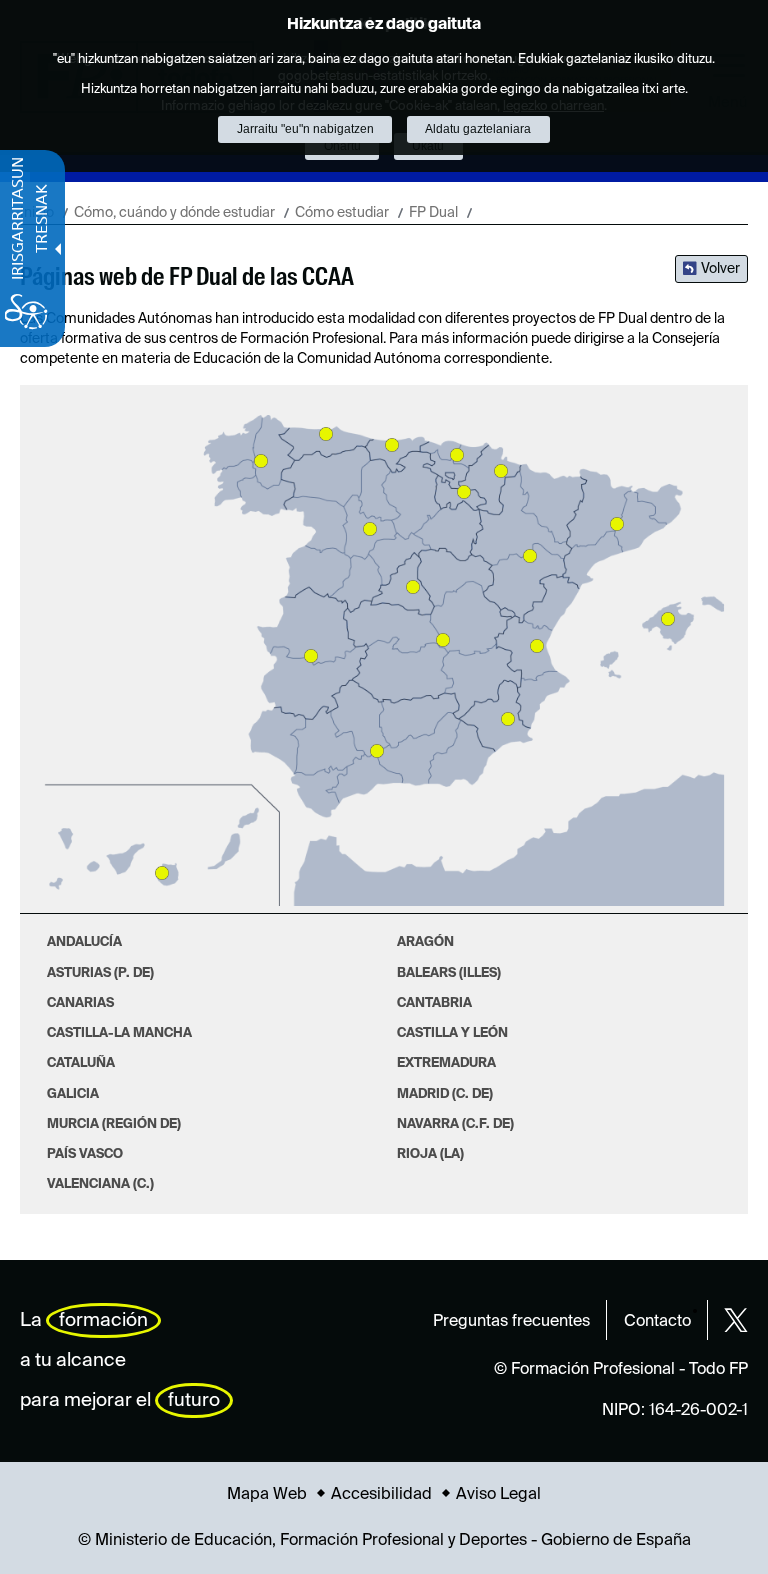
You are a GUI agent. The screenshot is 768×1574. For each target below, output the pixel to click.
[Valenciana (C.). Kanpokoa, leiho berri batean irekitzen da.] (537, 646)
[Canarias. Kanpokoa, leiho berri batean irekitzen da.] (162, 873)
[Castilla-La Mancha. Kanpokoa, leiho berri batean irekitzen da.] (443, 640)
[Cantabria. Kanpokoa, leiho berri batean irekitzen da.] (392, 445)
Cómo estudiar (342, 213)
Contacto (657, 1322)
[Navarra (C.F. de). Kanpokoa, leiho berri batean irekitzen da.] (501, 471)
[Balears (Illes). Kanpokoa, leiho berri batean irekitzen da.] (668, 619)
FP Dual (433, 213)
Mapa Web (267, 1495)
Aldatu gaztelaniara (478, 129)
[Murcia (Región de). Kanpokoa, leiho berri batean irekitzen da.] (508, 719)
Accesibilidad (381, 1495)
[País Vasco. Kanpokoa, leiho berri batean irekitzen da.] (457, 455)
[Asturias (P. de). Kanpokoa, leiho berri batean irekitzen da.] (326, 434)
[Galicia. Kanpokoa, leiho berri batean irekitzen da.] (261, 461)
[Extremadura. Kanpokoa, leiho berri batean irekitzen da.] (311, 656)
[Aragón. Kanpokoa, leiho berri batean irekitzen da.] (530, 556)
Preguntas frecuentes (511, 1322)
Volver (720, 269)
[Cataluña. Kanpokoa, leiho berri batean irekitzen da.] (617, 524)
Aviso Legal (498, 1495)
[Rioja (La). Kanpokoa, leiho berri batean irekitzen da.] (464, 492)
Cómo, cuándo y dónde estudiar (174, 213)
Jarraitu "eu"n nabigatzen (305, 129)
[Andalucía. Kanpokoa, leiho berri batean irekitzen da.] (377, 751)
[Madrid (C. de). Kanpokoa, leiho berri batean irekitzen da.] (413, 587)
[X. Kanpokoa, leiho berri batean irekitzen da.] (736, 1320)
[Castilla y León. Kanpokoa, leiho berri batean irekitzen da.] (370, 529)
